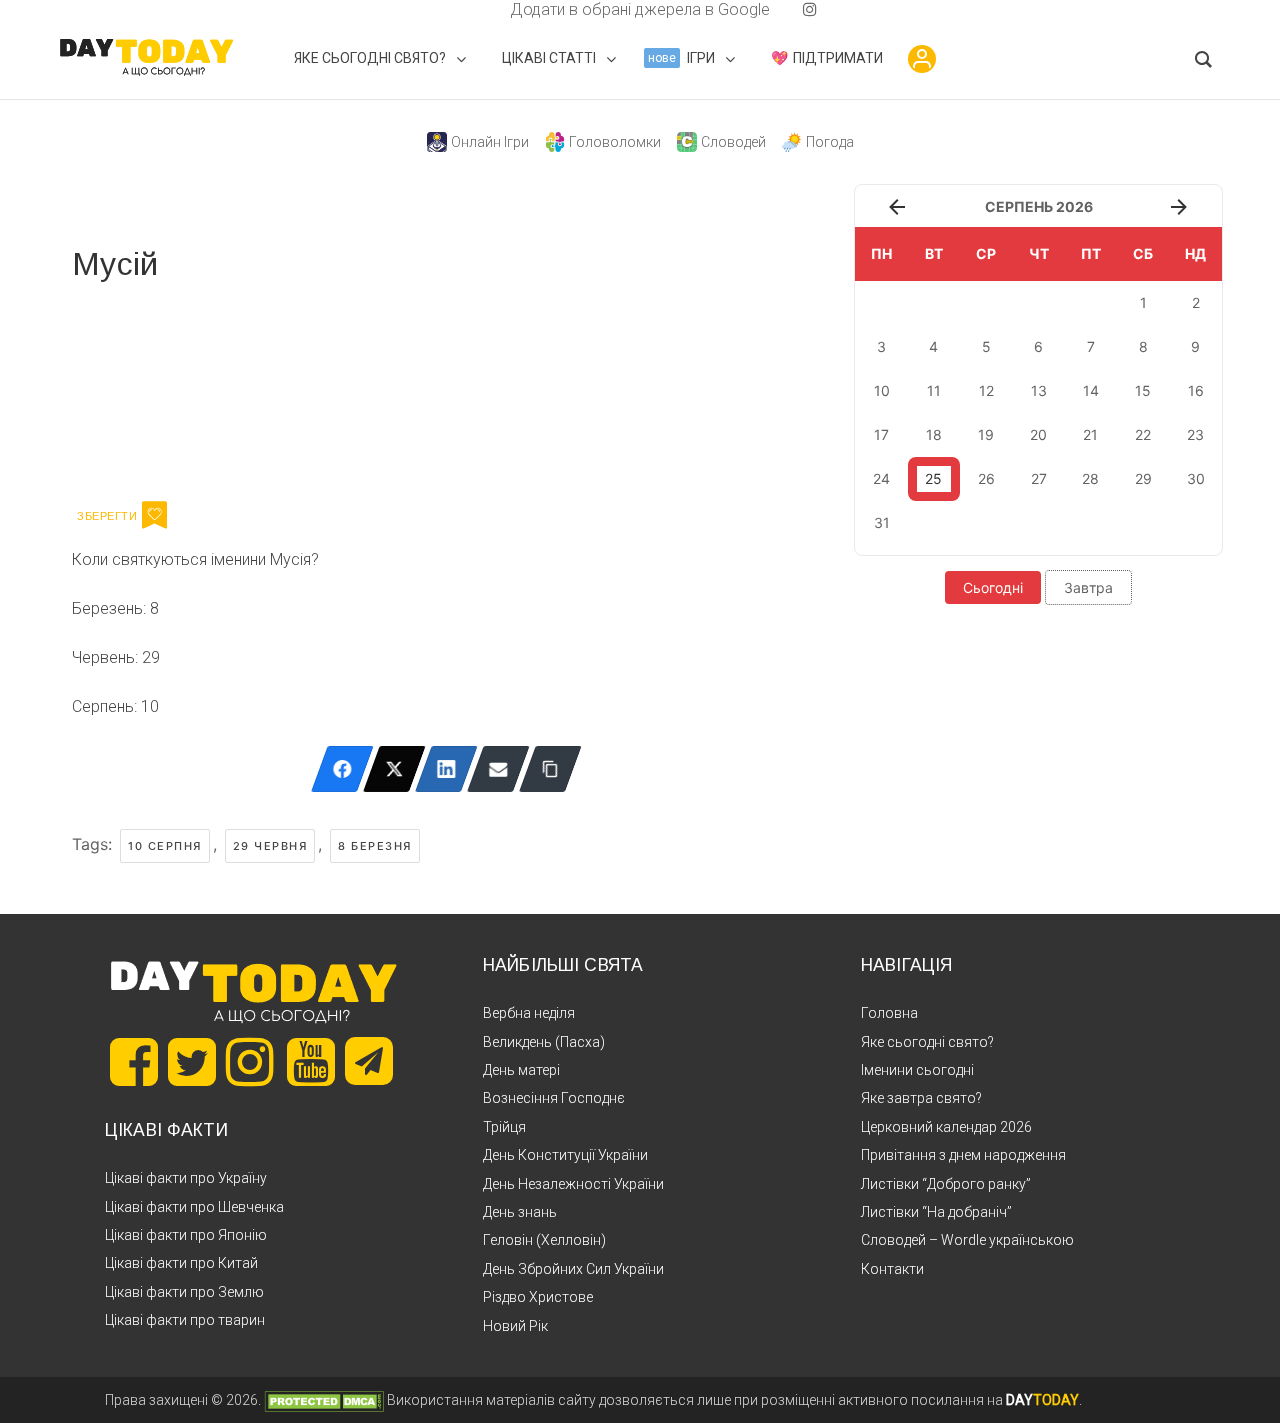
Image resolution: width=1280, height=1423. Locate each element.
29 (1143, 478)
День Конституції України (565, 1155)
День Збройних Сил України (573, 1269)
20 (1038, 434)
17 (881, 434)
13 (1039, 390)
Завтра (1088, 587)
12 (986, 390)
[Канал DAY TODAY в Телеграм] (369, 1063)
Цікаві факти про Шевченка (194, 1207)
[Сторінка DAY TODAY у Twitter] (192, 1062)
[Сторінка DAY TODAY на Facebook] (134, 1062)
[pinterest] (778, 9)
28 (1090, 478)
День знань (520, 1212)
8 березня (375, 846)
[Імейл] (498, 769)
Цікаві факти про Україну (186, 1178)
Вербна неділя (529, 1013)
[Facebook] (342, 769)
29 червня (270, 846)
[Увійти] (922, 59)
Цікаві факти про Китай (181, 1263)
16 (1196, 390)
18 (934, 434)
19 (986, 434)
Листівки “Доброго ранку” (946, 1184)
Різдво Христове (538, 1297)
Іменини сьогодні (917, 1070)
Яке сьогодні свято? (927, 1042)
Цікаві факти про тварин (185, 1320)
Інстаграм (284, 388)
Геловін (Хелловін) (544, 1240)
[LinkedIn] (446, 769)
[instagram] (810, 9)
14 (1091, 390)
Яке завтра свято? (921, 1098)
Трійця (504, 1127)
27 (1039, 478)
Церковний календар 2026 (946, 1127)
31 (882, 522)
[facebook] (486, 9)
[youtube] (794, 9)
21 (1090, 434)
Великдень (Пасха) (544, 1042)
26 (986, 478)
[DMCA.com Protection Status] (324, 1400)
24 (881, 478)
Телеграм (144, 388)
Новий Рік (515, 1326)
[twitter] (470, 9)
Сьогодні (993, 587)
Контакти (892, 1269)
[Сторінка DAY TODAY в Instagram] (250, 1062)
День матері (521, 1070)
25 (933, 478)
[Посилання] (550, 769)
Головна (889, 1013)
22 (1143, 434)
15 (1143, 390)
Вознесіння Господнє (554, 1098)
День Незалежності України (573, 1184)
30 (1196, 478)
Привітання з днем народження (963, 1155)
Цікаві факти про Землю (184, 1292)
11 (934, 390)
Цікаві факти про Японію (186, 1235)
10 (882, 390)
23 (1195, 434)
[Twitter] (394, 769)
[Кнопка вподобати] (154, 515)
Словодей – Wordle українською (967, 1240)
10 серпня (165, 846)
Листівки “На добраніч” (936, 1212)
